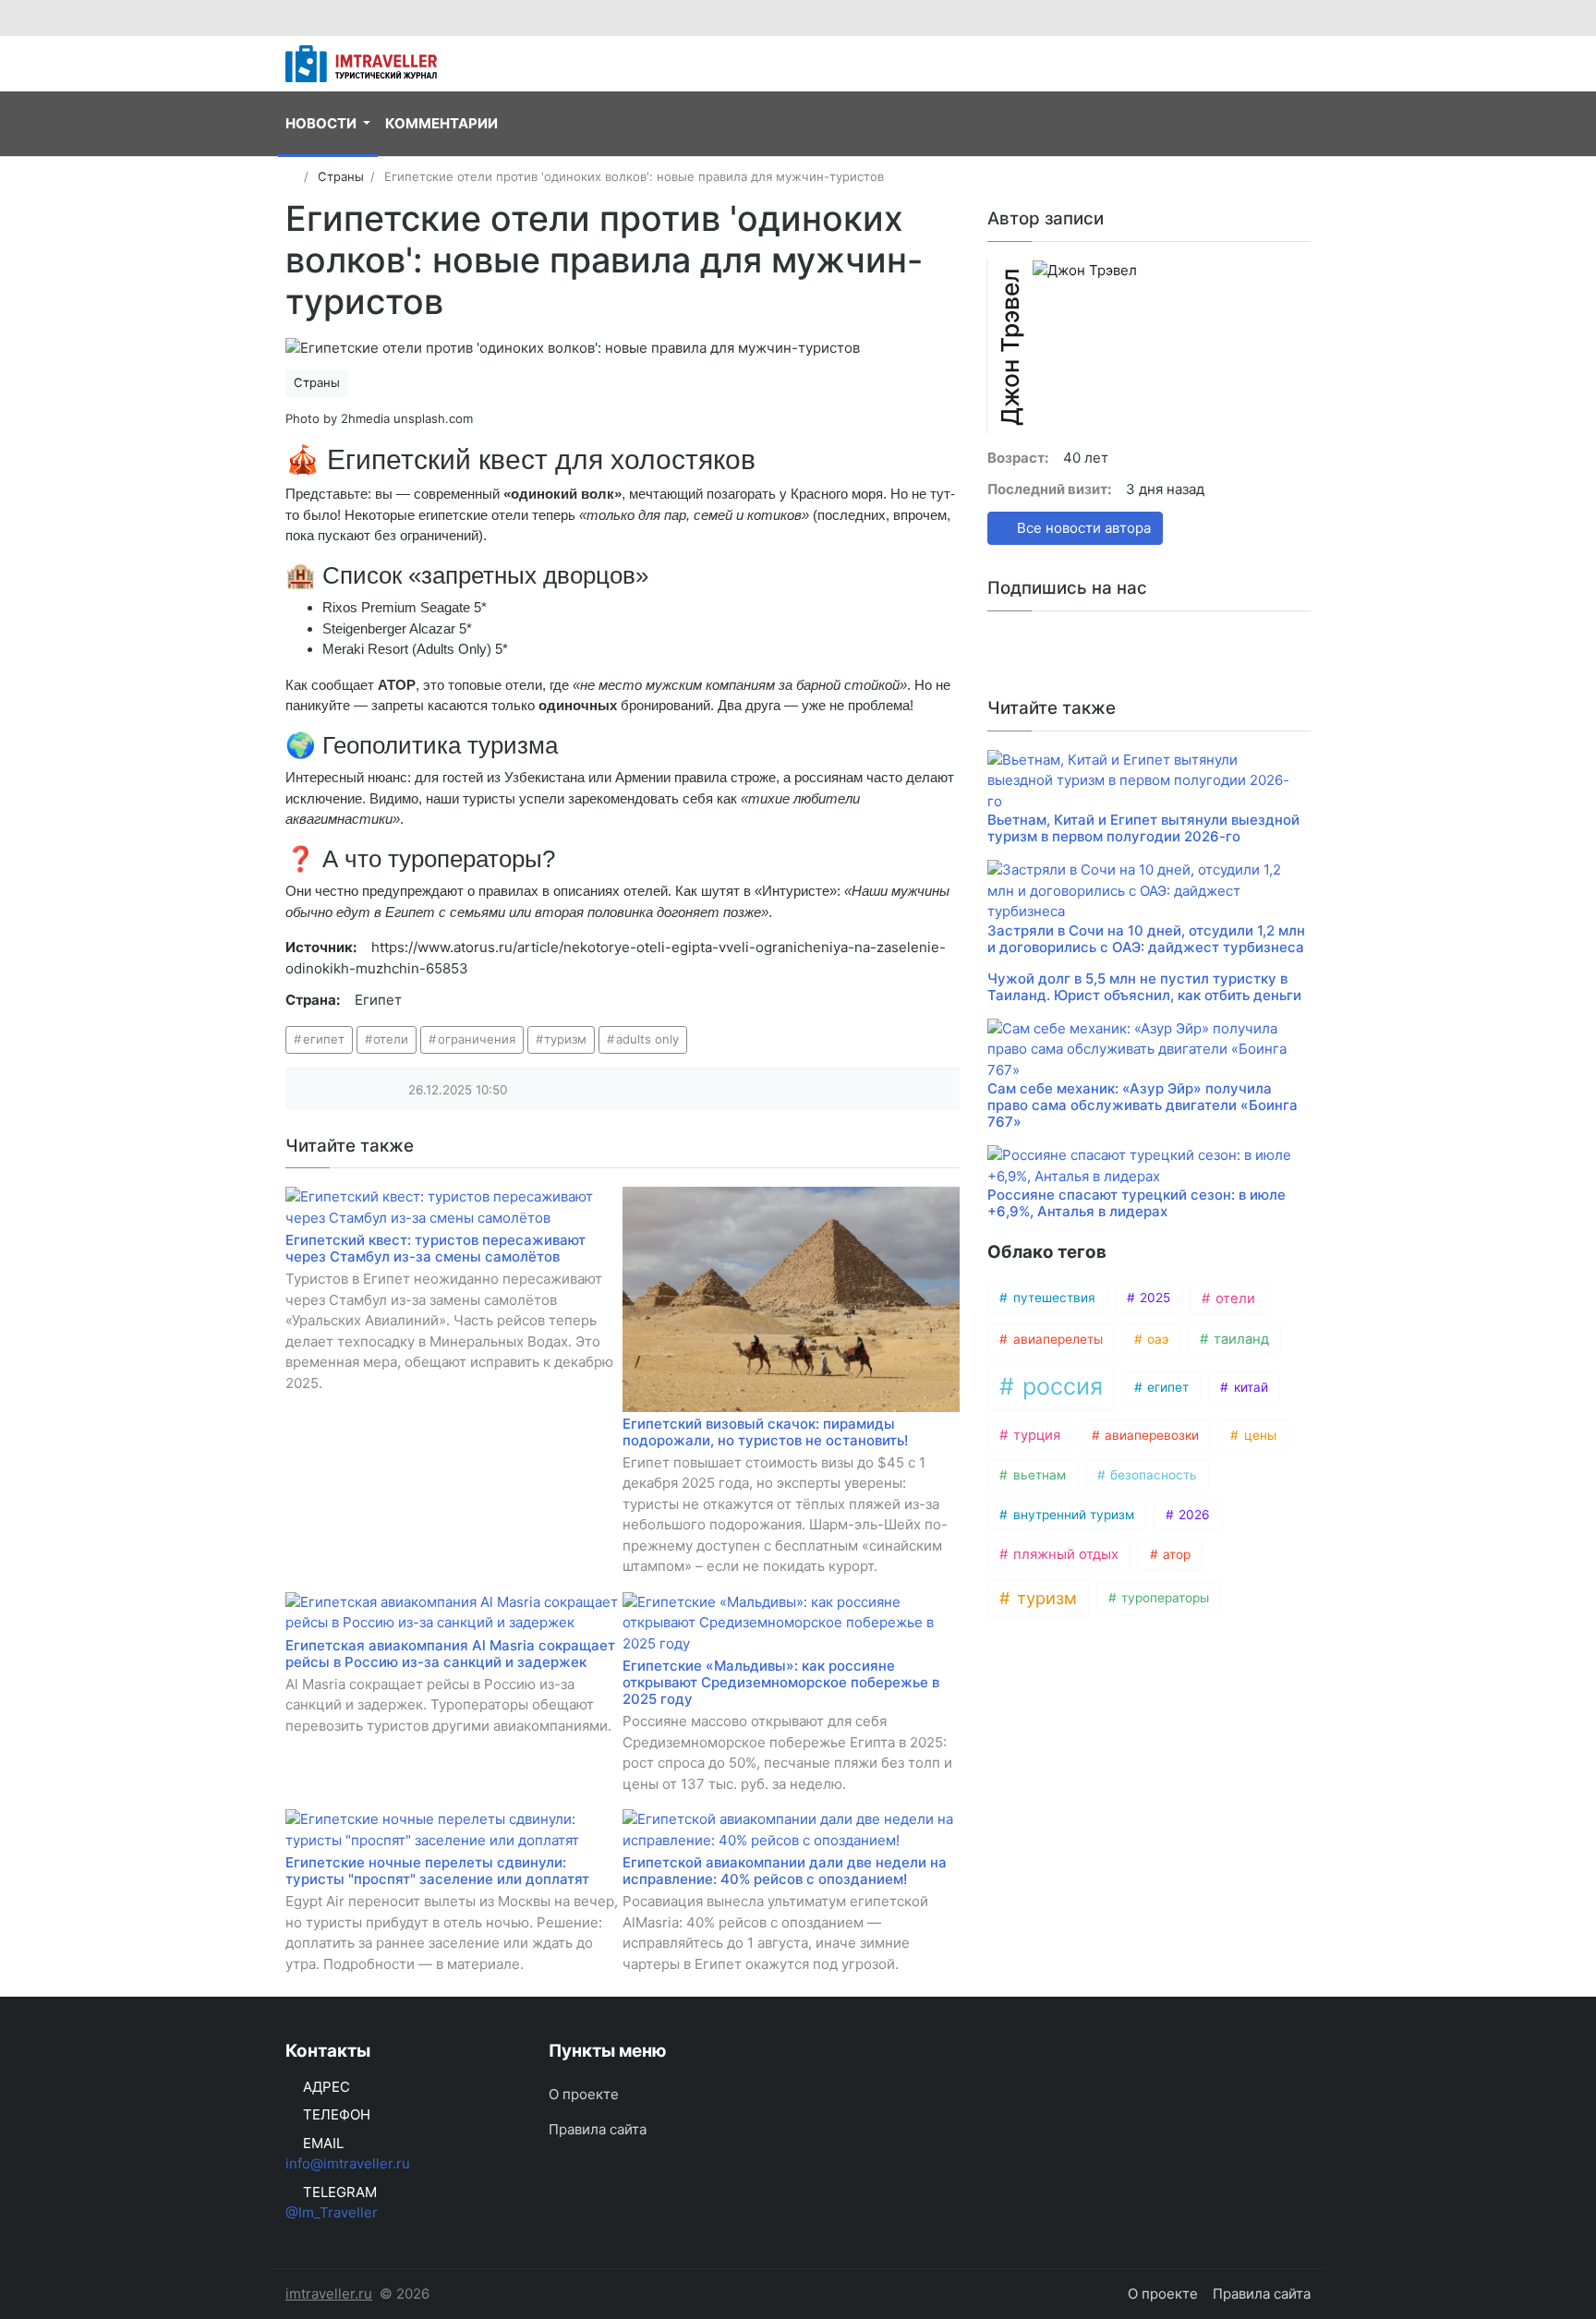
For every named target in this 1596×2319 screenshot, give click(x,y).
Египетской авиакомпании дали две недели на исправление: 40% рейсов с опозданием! (785, 1871)
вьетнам (1038, 1475)
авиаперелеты (1056, 1339)
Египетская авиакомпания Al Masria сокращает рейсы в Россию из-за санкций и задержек (450, 1654)
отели (391, 1039)
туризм (565, 1039)
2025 (1153, 1298)
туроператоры (1163, 1598)
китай (1249, 1387)
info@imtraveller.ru (348, 2163)
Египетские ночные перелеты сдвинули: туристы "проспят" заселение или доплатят (437, 1871)
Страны (317, 382)
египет (324, 1039)
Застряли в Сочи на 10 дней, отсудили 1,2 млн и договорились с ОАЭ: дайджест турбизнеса (1146, 939)
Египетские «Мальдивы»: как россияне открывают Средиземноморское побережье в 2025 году (781, 1682)
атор (1175, 1554)
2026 (1192, 1515)
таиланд (1239, 1339)
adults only (647, 1039)
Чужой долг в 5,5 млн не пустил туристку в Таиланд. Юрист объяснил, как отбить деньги (1144, 987)
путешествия (1052, 1298)
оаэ (1156, 1339)
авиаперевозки (1150, 1435)
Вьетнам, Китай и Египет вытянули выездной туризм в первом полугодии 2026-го (1143, 828)
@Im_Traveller (332, 2212)
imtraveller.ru (329, 2294)
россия (1059, 1386)
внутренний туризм (1072, 1515)
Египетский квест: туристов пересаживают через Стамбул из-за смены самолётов (435, 1248)
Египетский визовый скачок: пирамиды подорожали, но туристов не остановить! (765, 1432)
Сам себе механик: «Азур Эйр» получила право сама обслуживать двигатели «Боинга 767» (1143, 1105)
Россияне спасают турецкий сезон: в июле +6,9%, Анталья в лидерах (1137, 1203)
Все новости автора (1082, 528)
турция (1035, 1435)
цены (1258, 1435)
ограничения (477, 1039)
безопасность (1152, 1475)
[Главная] (291, 176)
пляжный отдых (1064, 1554)
